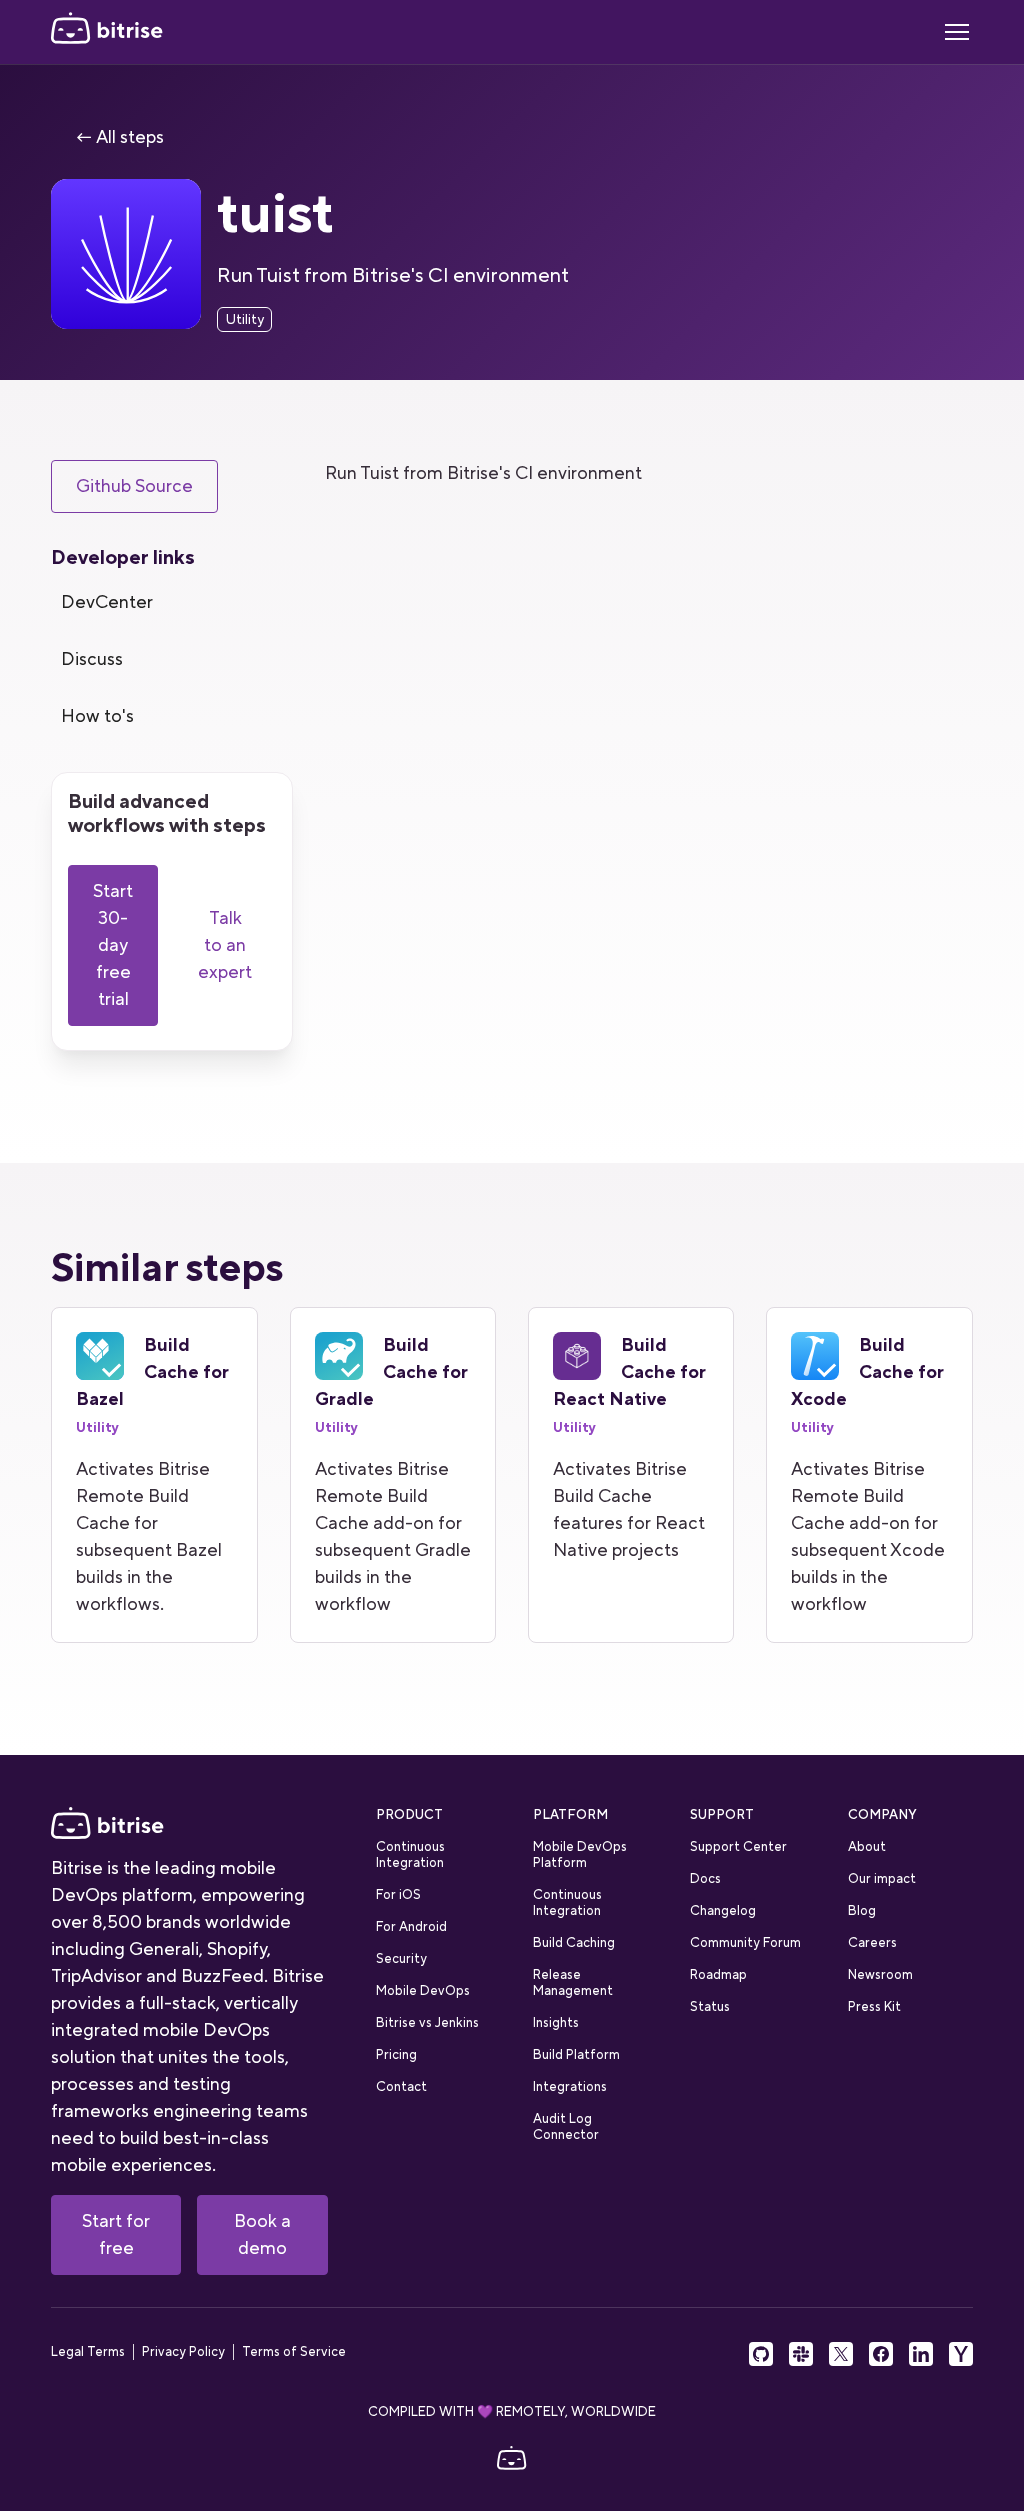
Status (710, 2006)
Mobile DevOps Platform (580, 1854)
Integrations (570, 2086)
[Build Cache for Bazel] (154, 1475)
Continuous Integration (410, 1854)
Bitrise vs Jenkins (427, 2022)
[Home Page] (107, 32)
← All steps (119, 137)
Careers (872, 1942)
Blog (862, 1910)
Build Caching (574, 1942)
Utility (244, 319)
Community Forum (745, 1942)
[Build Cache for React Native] (631, 1475)
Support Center (738, 1846)
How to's (97, 716)
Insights (556, 2022)
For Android (411, 1926)
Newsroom (880, 1974)
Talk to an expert (225, 945)
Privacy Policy (183, 2352)
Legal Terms (88, 2352)
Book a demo (262, 2234)
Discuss (92, 659)
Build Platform (576, 2054)
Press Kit (874, 2006)
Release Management (573, 1982)
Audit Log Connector (566, 2126)
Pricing (396, 2054)
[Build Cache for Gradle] (393, 1475)
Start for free (116, 2234)
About (867, 1846)
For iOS (398, 1894)
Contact (401, 2086)
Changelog (723, 1910)
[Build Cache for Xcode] (869, 1475)
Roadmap (718, 1974)
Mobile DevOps (423, 1990)
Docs (705, 1878)
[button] (957, 32)
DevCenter (107, 602)
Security (401, 1958)
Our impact (882, 1878)
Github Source (134, 486)
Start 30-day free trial (113, 945)
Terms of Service (294, 2352)
